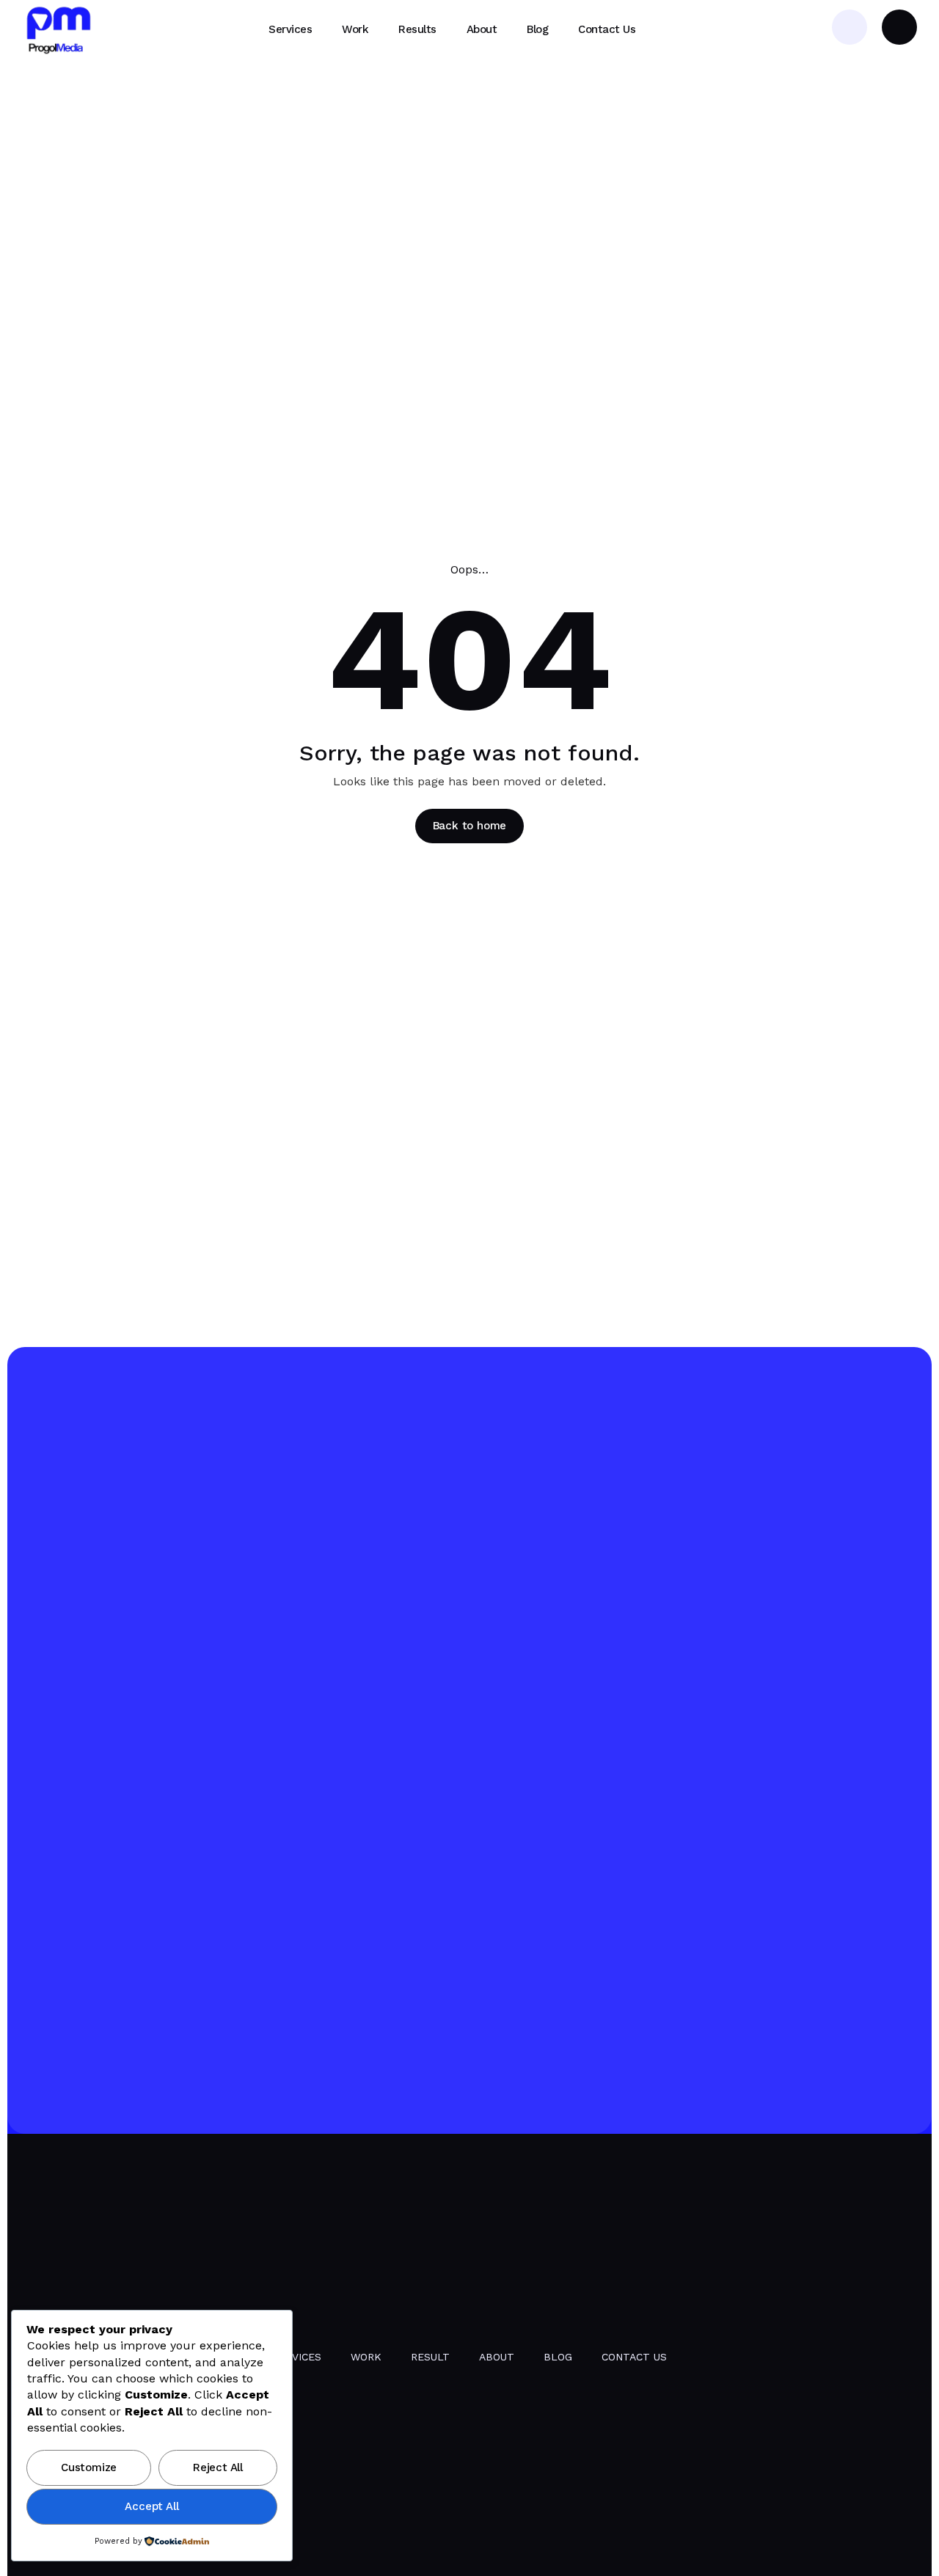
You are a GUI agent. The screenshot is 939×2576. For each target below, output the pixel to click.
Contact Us (634, 2357)
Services (297, 2357)
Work (366, 2357)
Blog (558, 2357)
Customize (89, 2467)
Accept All (151, 2506)
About (497, 2357)
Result (430, 2357)
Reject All (218, 2467)
